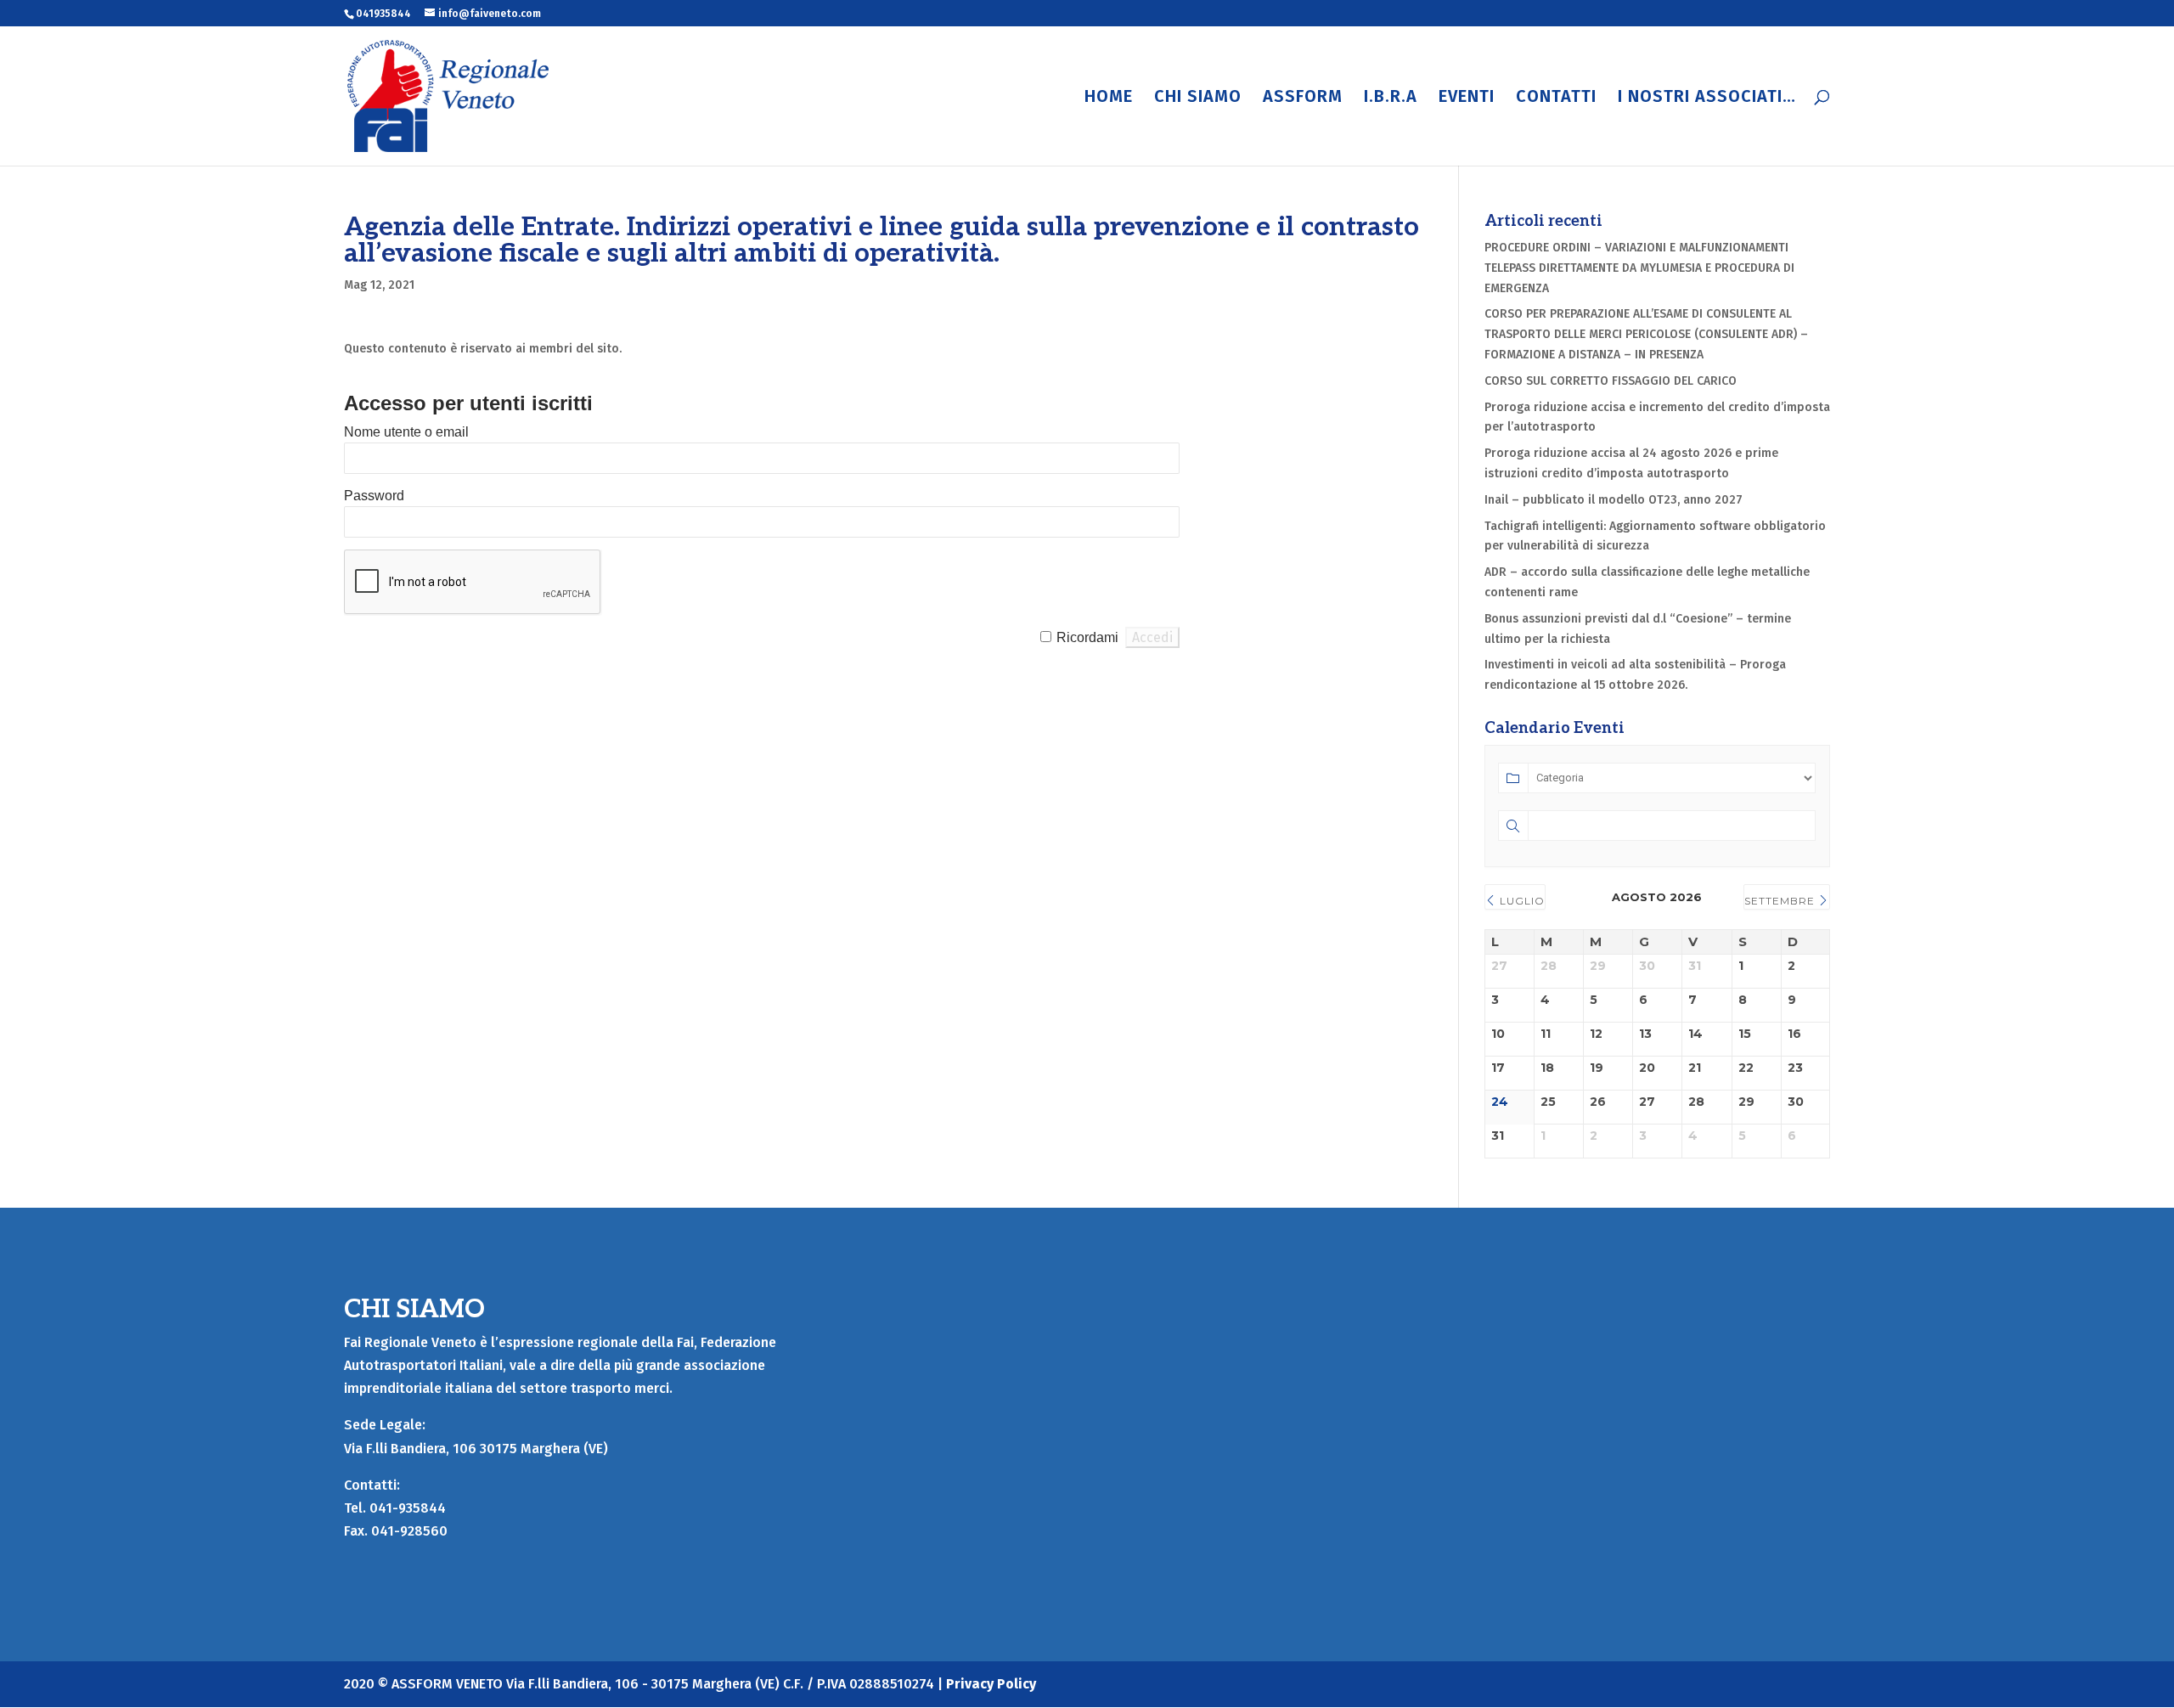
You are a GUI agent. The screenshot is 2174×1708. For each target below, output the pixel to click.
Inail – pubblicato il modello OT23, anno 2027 (1614, 500)
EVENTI (1467, 98)
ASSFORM (1303, 98)
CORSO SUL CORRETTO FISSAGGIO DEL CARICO (1611, 381)
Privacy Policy (991, 1684)
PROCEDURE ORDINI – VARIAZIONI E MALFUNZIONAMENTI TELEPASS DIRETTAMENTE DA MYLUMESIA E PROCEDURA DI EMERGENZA (1639, 268)
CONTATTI (1556, 98)
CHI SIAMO (1198, 98)
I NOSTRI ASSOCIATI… (1707, 98)
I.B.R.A (1391, 98)
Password (374, 496)
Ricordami (1087, 637)
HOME (1109, 98)
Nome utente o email (406, 432)
